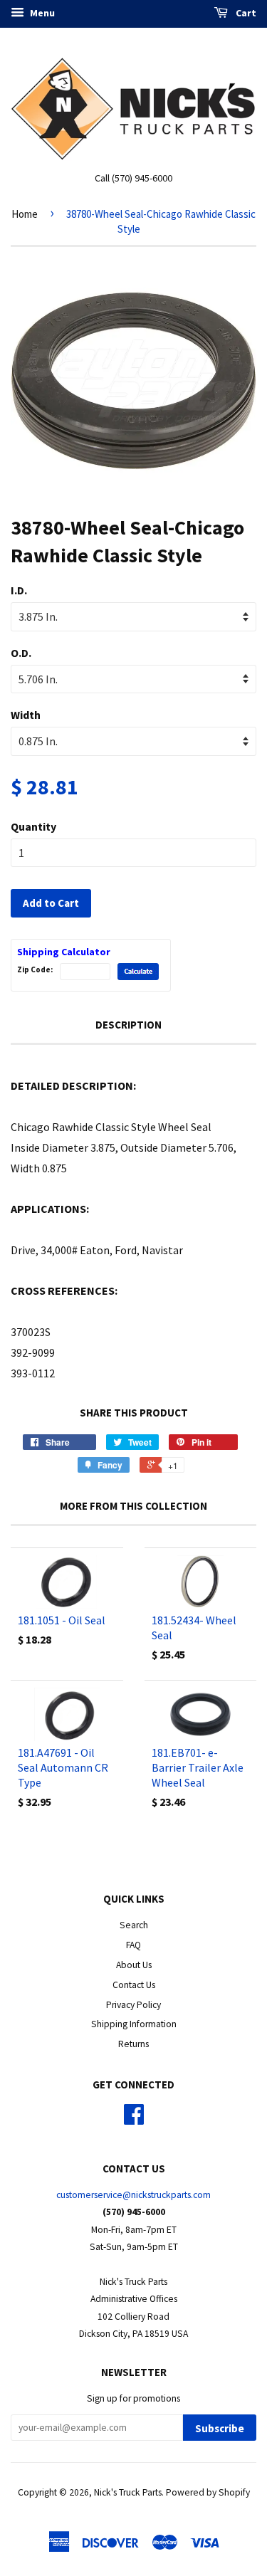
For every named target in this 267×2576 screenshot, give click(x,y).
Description (129, 1025)
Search (134, 1925)
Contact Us (134, 1985)
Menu (41, 13)
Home (25, 214)
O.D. (21, 653)
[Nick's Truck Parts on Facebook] (134, 2119)
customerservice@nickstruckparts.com (133, 2195)
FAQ (133, 1945)
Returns (133, 2044)
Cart (245, 13)
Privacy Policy (133, 2005)
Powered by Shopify (208, 2492)
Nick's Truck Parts (128, 2492)
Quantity (33, 826)
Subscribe (220, 2428)
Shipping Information (134, 2024)
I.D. (19, 590)
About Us (134, 1965)
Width (26, 715)
